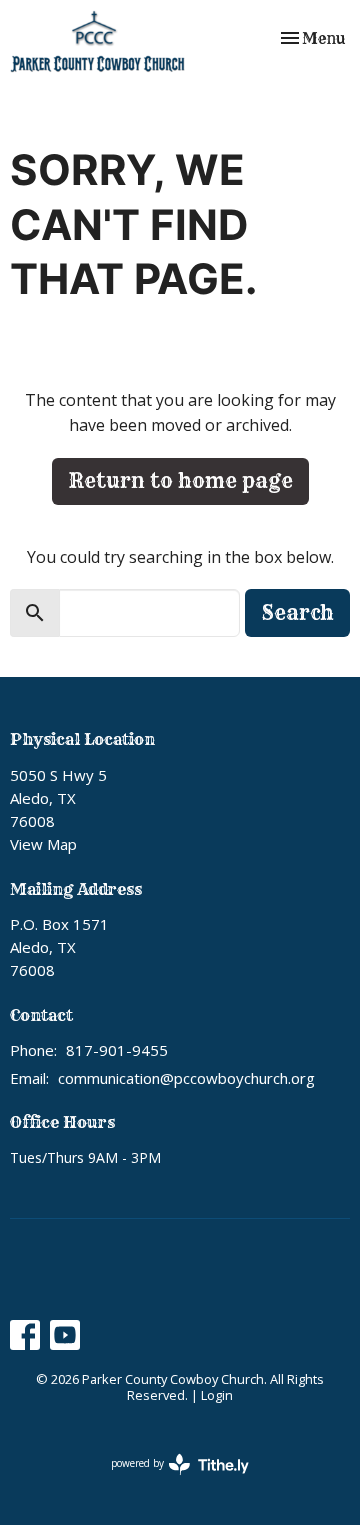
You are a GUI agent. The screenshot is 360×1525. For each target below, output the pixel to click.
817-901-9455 (117, 1050)
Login (217, 1395)
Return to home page (180, 480)
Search (297, 612)
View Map (43, 844)
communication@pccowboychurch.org (186, 1078)
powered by (169, 1480)
